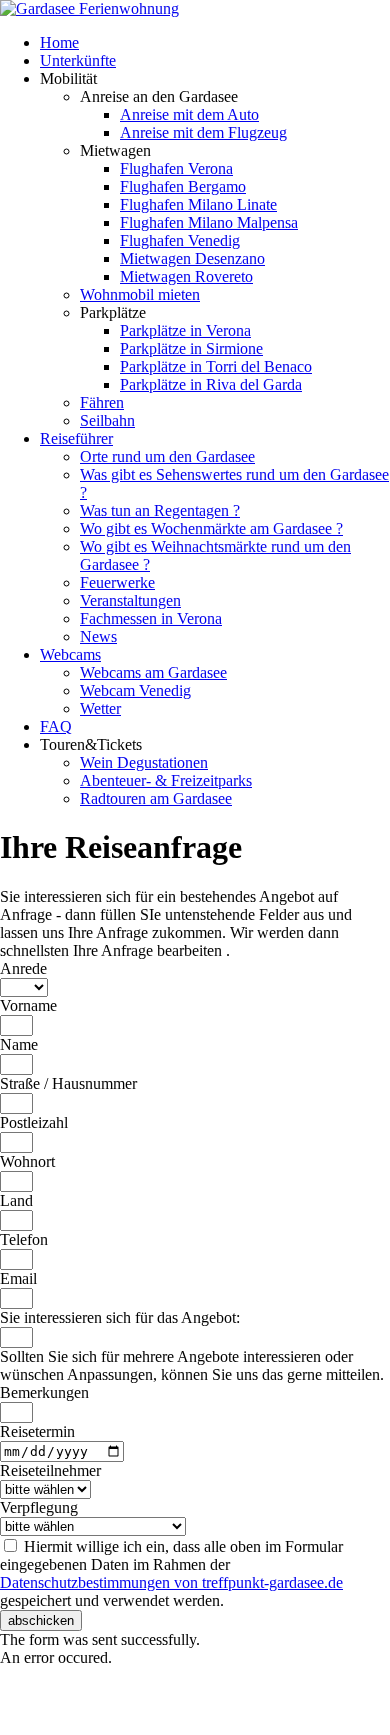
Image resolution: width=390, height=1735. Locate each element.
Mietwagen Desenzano (192, 258)
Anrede (23, 968)
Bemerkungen (44, 1392)
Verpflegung (39, 1507)
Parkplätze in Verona (185, 330)
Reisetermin (37, 1431)
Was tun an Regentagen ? (160, 510)
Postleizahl (34, 1122)
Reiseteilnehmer (50, 1470)
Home (59, 42)
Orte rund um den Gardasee (167, 456)
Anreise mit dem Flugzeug (203, 132)
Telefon (24, 1239)
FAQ (56, 726)
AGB (271, 1691)
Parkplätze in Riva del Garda (211, 384)
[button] (41, 1620)
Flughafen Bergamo (183, 186)
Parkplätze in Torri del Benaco (216, 366)
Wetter (100, 708)
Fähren (102, 402)
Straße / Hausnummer (68, 1083)
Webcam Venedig (135, 690)
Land (16, 1200)
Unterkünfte (78, 60)
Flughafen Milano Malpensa (209, 222)
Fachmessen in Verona (151, 618)
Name (19, 1044)
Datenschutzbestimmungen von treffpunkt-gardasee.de (171, 1582)
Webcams (70, 654)
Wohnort (27, 1161)
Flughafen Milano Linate (198, 204)
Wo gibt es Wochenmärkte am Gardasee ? (211, 528)
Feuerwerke (117, 582)
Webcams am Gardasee (153, 672)
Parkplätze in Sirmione (191, 348)
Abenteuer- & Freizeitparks (166, 780)
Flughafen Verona (176, 168)
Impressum (34, 1709)
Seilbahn (107, 420)
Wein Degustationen (144, 762)
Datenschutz (339, 1691)
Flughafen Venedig (180, 240)
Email (18, 1278)
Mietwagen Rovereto (186, 276)
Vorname (28, 1005)
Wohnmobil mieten (140, 294)
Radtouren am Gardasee (156, 798)
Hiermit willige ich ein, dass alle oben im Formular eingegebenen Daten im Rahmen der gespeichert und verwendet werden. (171, 1573)
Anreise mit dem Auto (189, 114)
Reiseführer (76, 438)
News (98, 636)
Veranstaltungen (130, 600)
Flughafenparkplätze (66, 1691)
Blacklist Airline (193, 1691)
